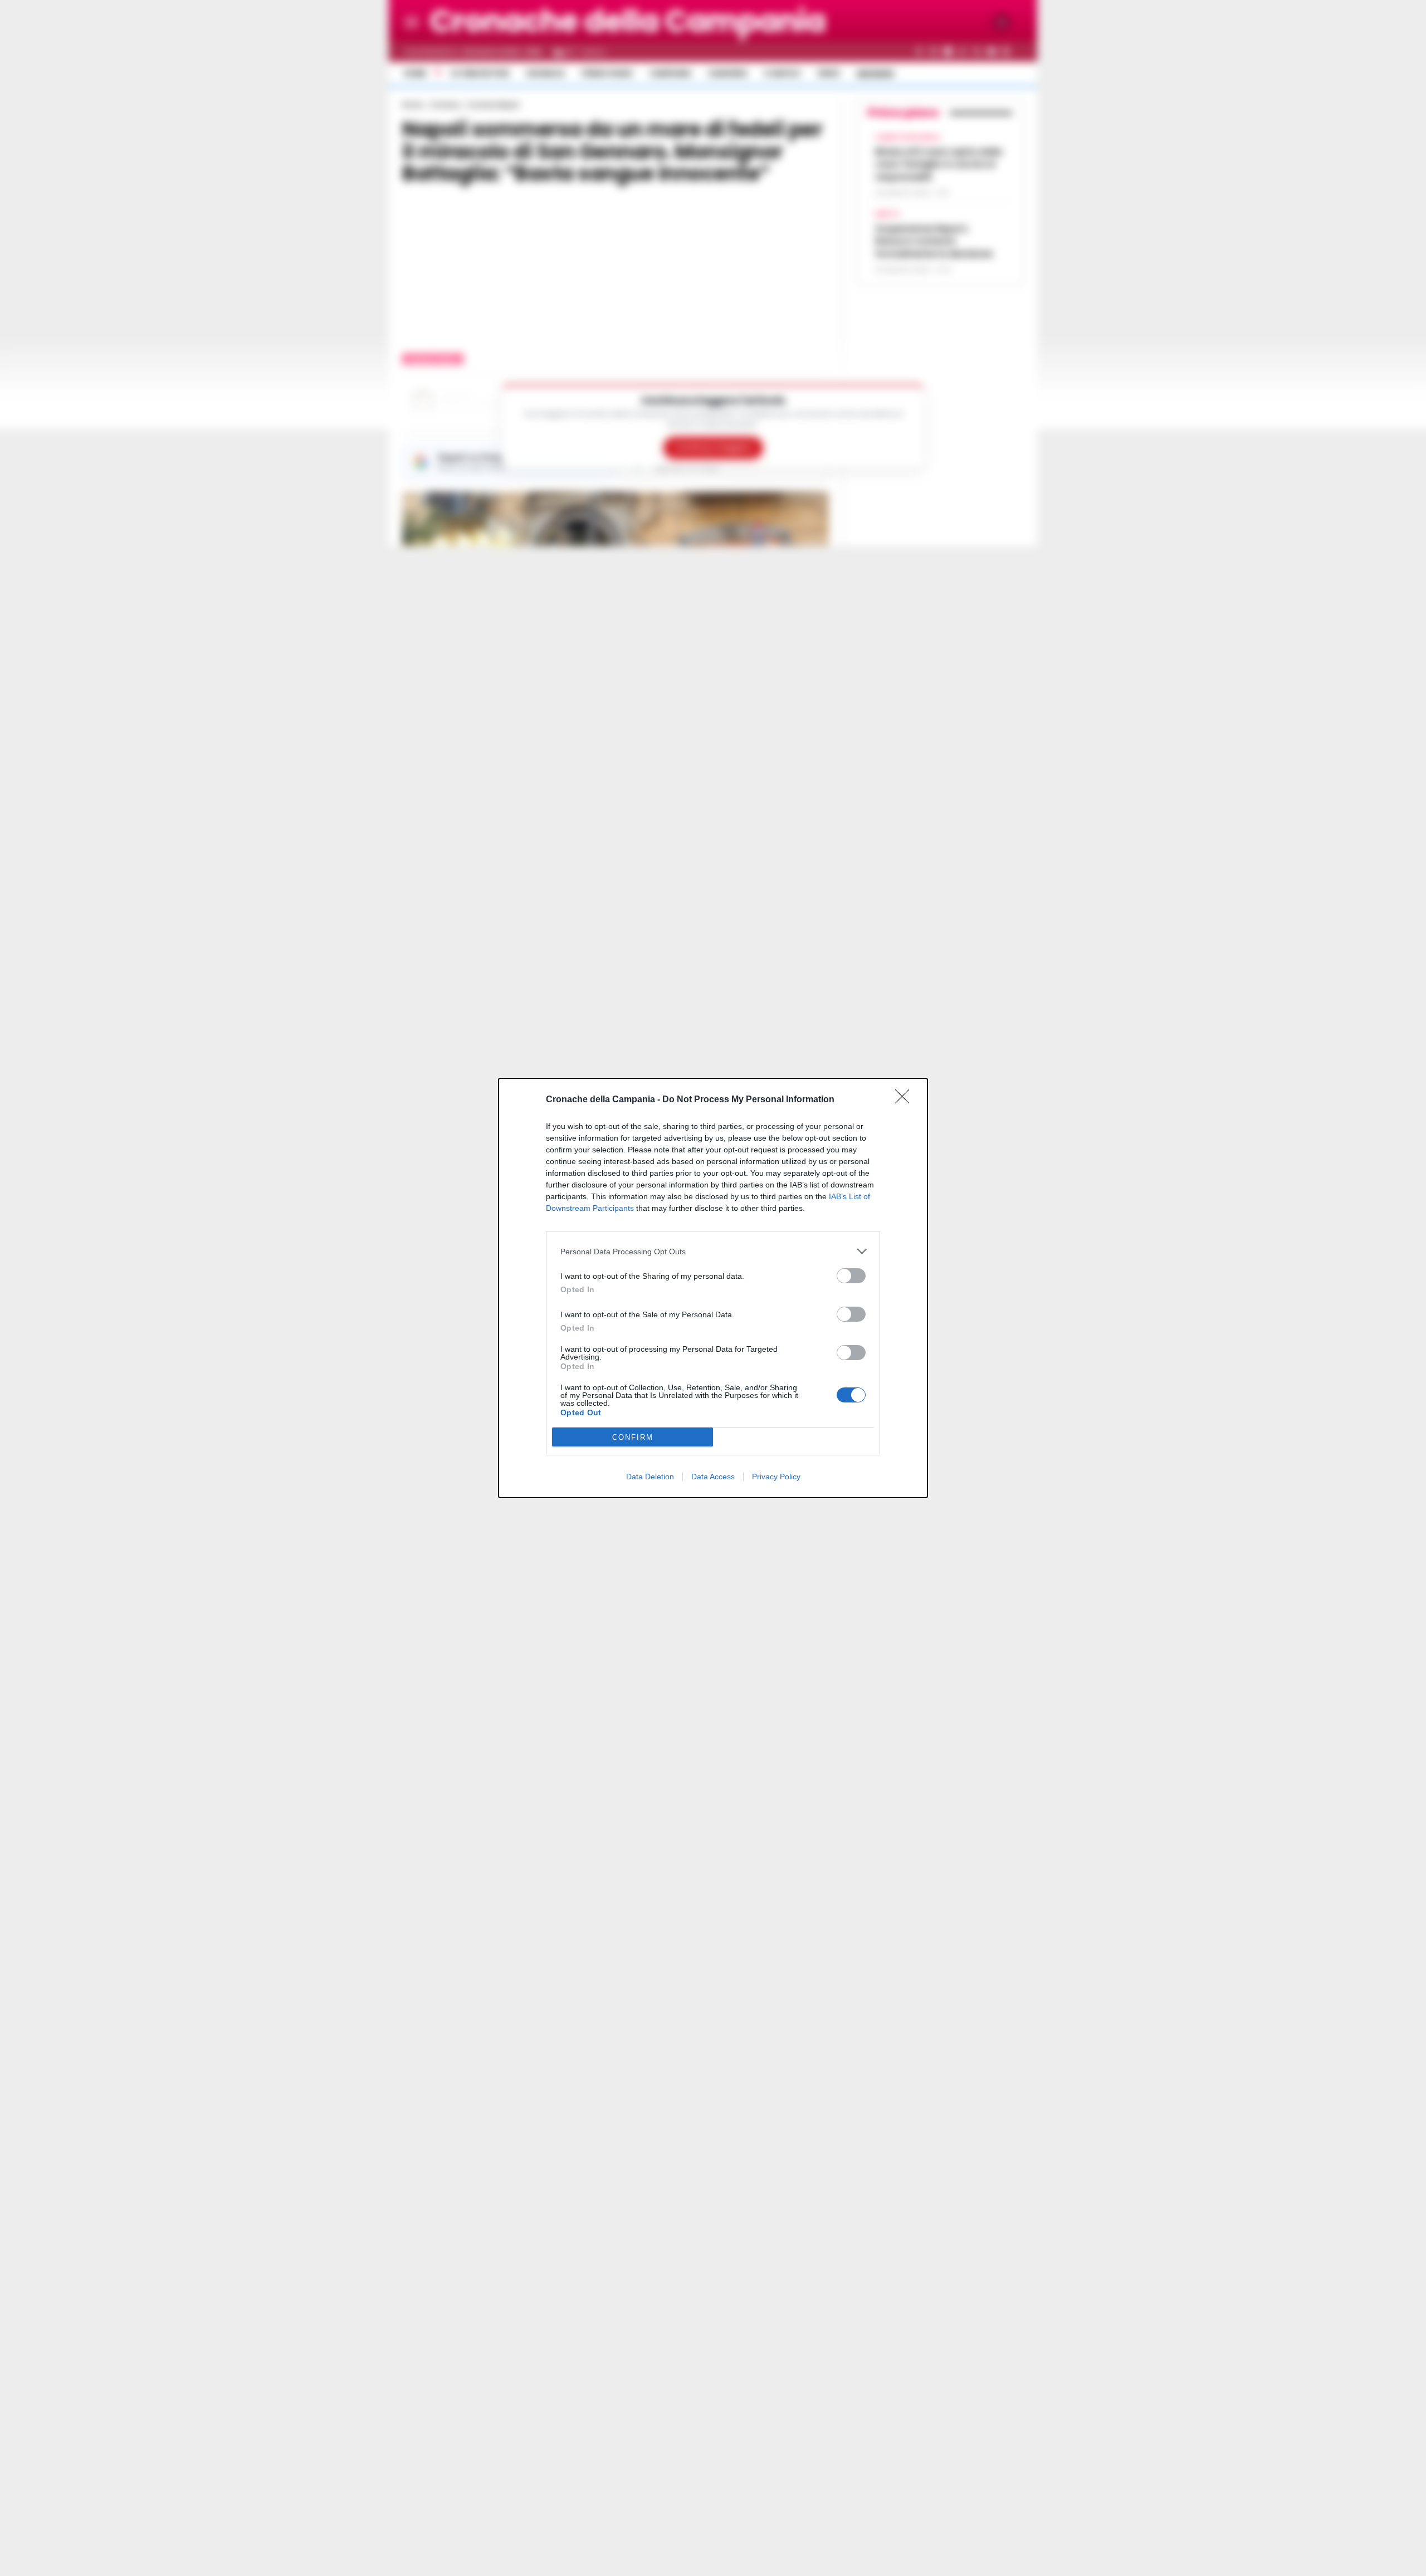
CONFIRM (633, 1437)
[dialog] (713, 1288)
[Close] (906, 1100)
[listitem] (713, 1251)
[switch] (851, 1276)
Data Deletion (650, 1477)
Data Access (713, 1477)
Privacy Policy (776, 1477)
